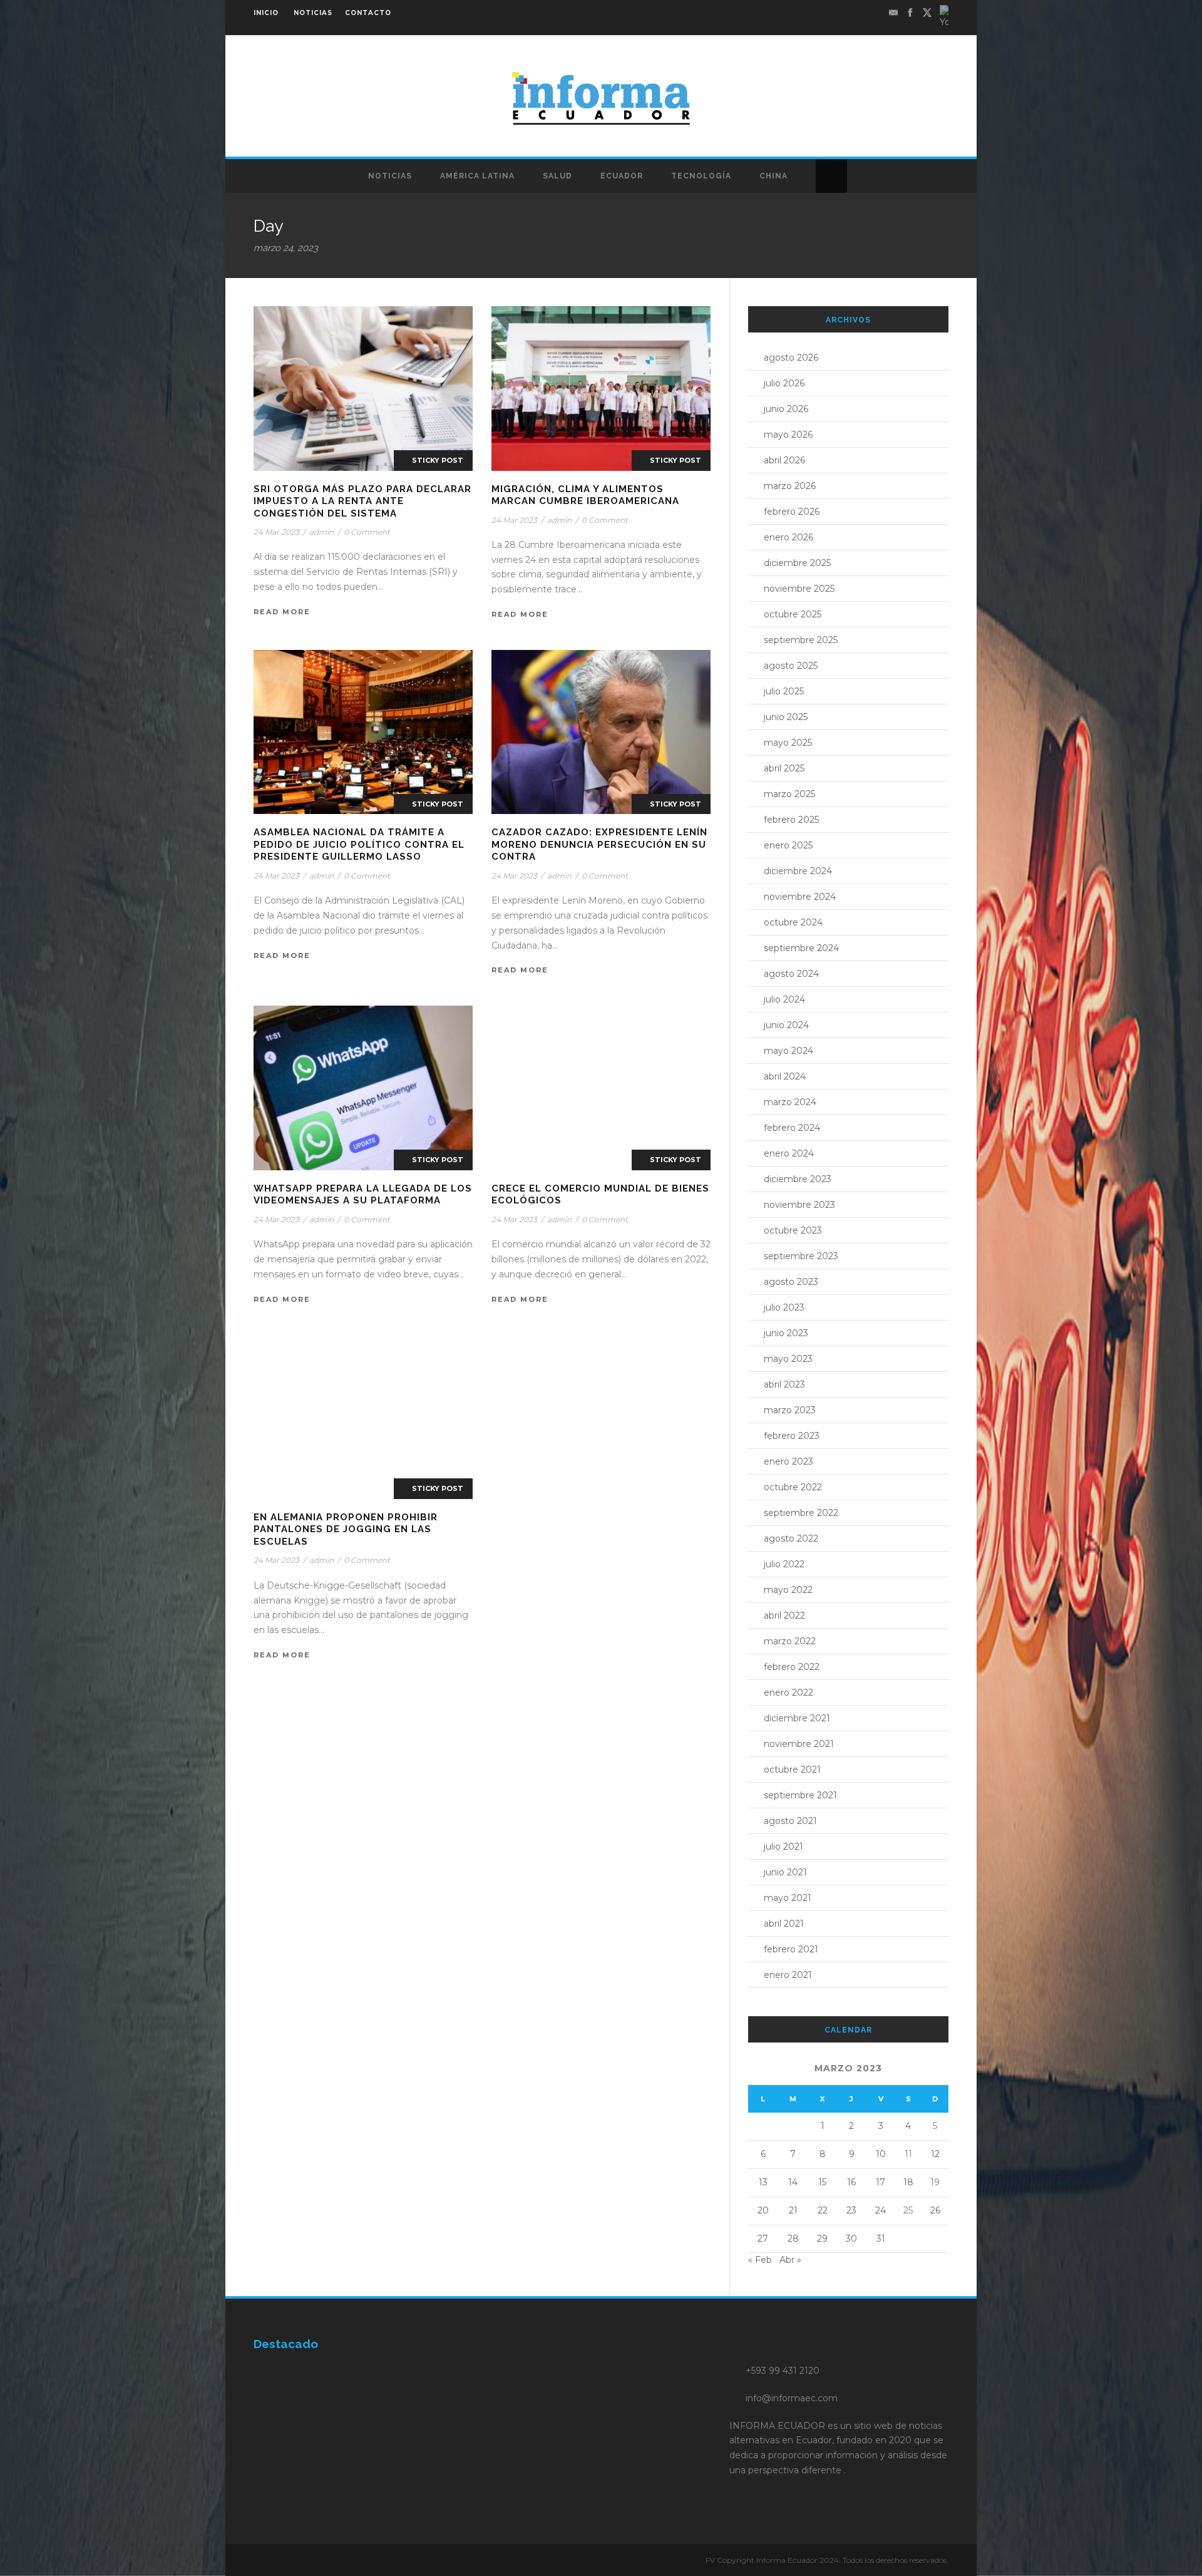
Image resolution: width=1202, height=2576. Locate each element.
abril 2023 (784, 1384)
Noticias (390, 176)
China (773, 176)
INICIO (266, 13)
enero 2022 (788, 1692)
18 (908, 2182)
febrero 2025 (791, 820)
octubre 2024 (793, 922)
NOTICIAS (313, 13)
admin (321, 532)
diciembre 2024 (798, 871)
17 (881, 2182)
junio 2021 (785, 1872)
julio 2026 (784, 383)
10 (881, 2154)
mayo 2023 (788, 1359)
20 (763, 2210)
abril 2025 (784, 768)
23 (851, 2210)
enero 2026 (788, 537)
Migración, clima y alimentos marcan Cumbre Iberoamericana (585, 495)
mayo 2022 (788, 1590)
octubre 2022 (793, 1487)
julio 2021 (783, 1847)
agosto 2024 (791, 974)
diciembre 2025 (797, 563)
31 (881, 2239)
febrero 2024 (792, 1128)
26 (935, 2210)
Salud (557, 176)
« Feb (760, 2260)
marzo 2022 (790, 1641)
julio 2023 (784, 1307)
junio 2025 (786, 717)
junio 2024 (786, 1025)
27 (763, 2239)
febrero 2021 (791, 1949)
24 (881, 2210)
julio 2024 (784, 999)
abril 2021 (784, 1924)
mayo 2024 (788, 1051)
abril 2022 (784, 1615)
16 (851, 2182)
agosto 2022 (791, 1538)
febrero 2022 (792, 1667)
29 (822, 2239)
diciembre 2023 (798, 1179)
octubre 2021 (792, 1770)
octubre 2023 (793, 1230)
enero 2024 (789, 1153)
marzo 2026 (790, 486)
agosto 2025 (791, 666)
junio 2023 (786, 1333)
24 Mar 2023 (276, 532)
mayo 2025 (788, 743)
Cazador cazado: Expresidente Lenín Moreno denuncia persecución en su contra (599, 844)
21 (793, 2210)
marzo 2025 (789, 794)
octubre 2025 (793, 614)
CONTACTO (368, 13)
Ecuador (622, 176)
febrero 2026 (792, 512)
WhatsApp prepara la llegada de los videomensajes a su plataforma (363, 1195)
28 (793, 2239)
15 (822, 2182)
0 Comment (367, 532)
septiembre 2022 (801, 1513)
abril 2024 (785, 1076)
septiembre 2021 (800, 1795)
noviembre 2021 (799, 1744)
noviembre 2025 (799, 589)
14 (793, 2182)
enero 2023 (788, 1461)
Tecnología (701, 176)
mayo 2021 (788, 1898)
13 (763, 2182)
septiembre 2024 (801, 948)
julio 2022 (784, 1564)
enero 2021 (788, 1975)
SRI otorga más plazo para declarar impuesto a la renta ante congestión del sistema (362, 501)
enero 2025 (788, 845)
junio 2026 (786, 409)
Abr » (790, 2260)
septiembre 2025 (801, 640)
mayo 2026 (788, 435)
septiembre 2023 (801, 1256)
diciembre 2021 (797, 1718)
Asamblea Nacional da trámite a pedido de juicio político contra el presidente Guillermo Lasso (359, 844)
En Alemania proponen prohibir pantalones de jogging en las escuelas (346, 1529)
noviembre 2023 (799, 1205)
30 (851, 2239)
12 (935, 2154)
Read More (282, 612)
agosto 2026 (791, 358)
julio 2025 (784, 691)
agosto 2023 (791, 1282)
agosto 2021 (790, 1821)
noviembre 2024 (800, 897)
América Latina (477, 176)
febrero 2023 (792, 1436)
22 (823, 2210)
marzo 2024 (790, 1102)
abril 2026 (784, 460)
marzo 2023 (790, 1410)
